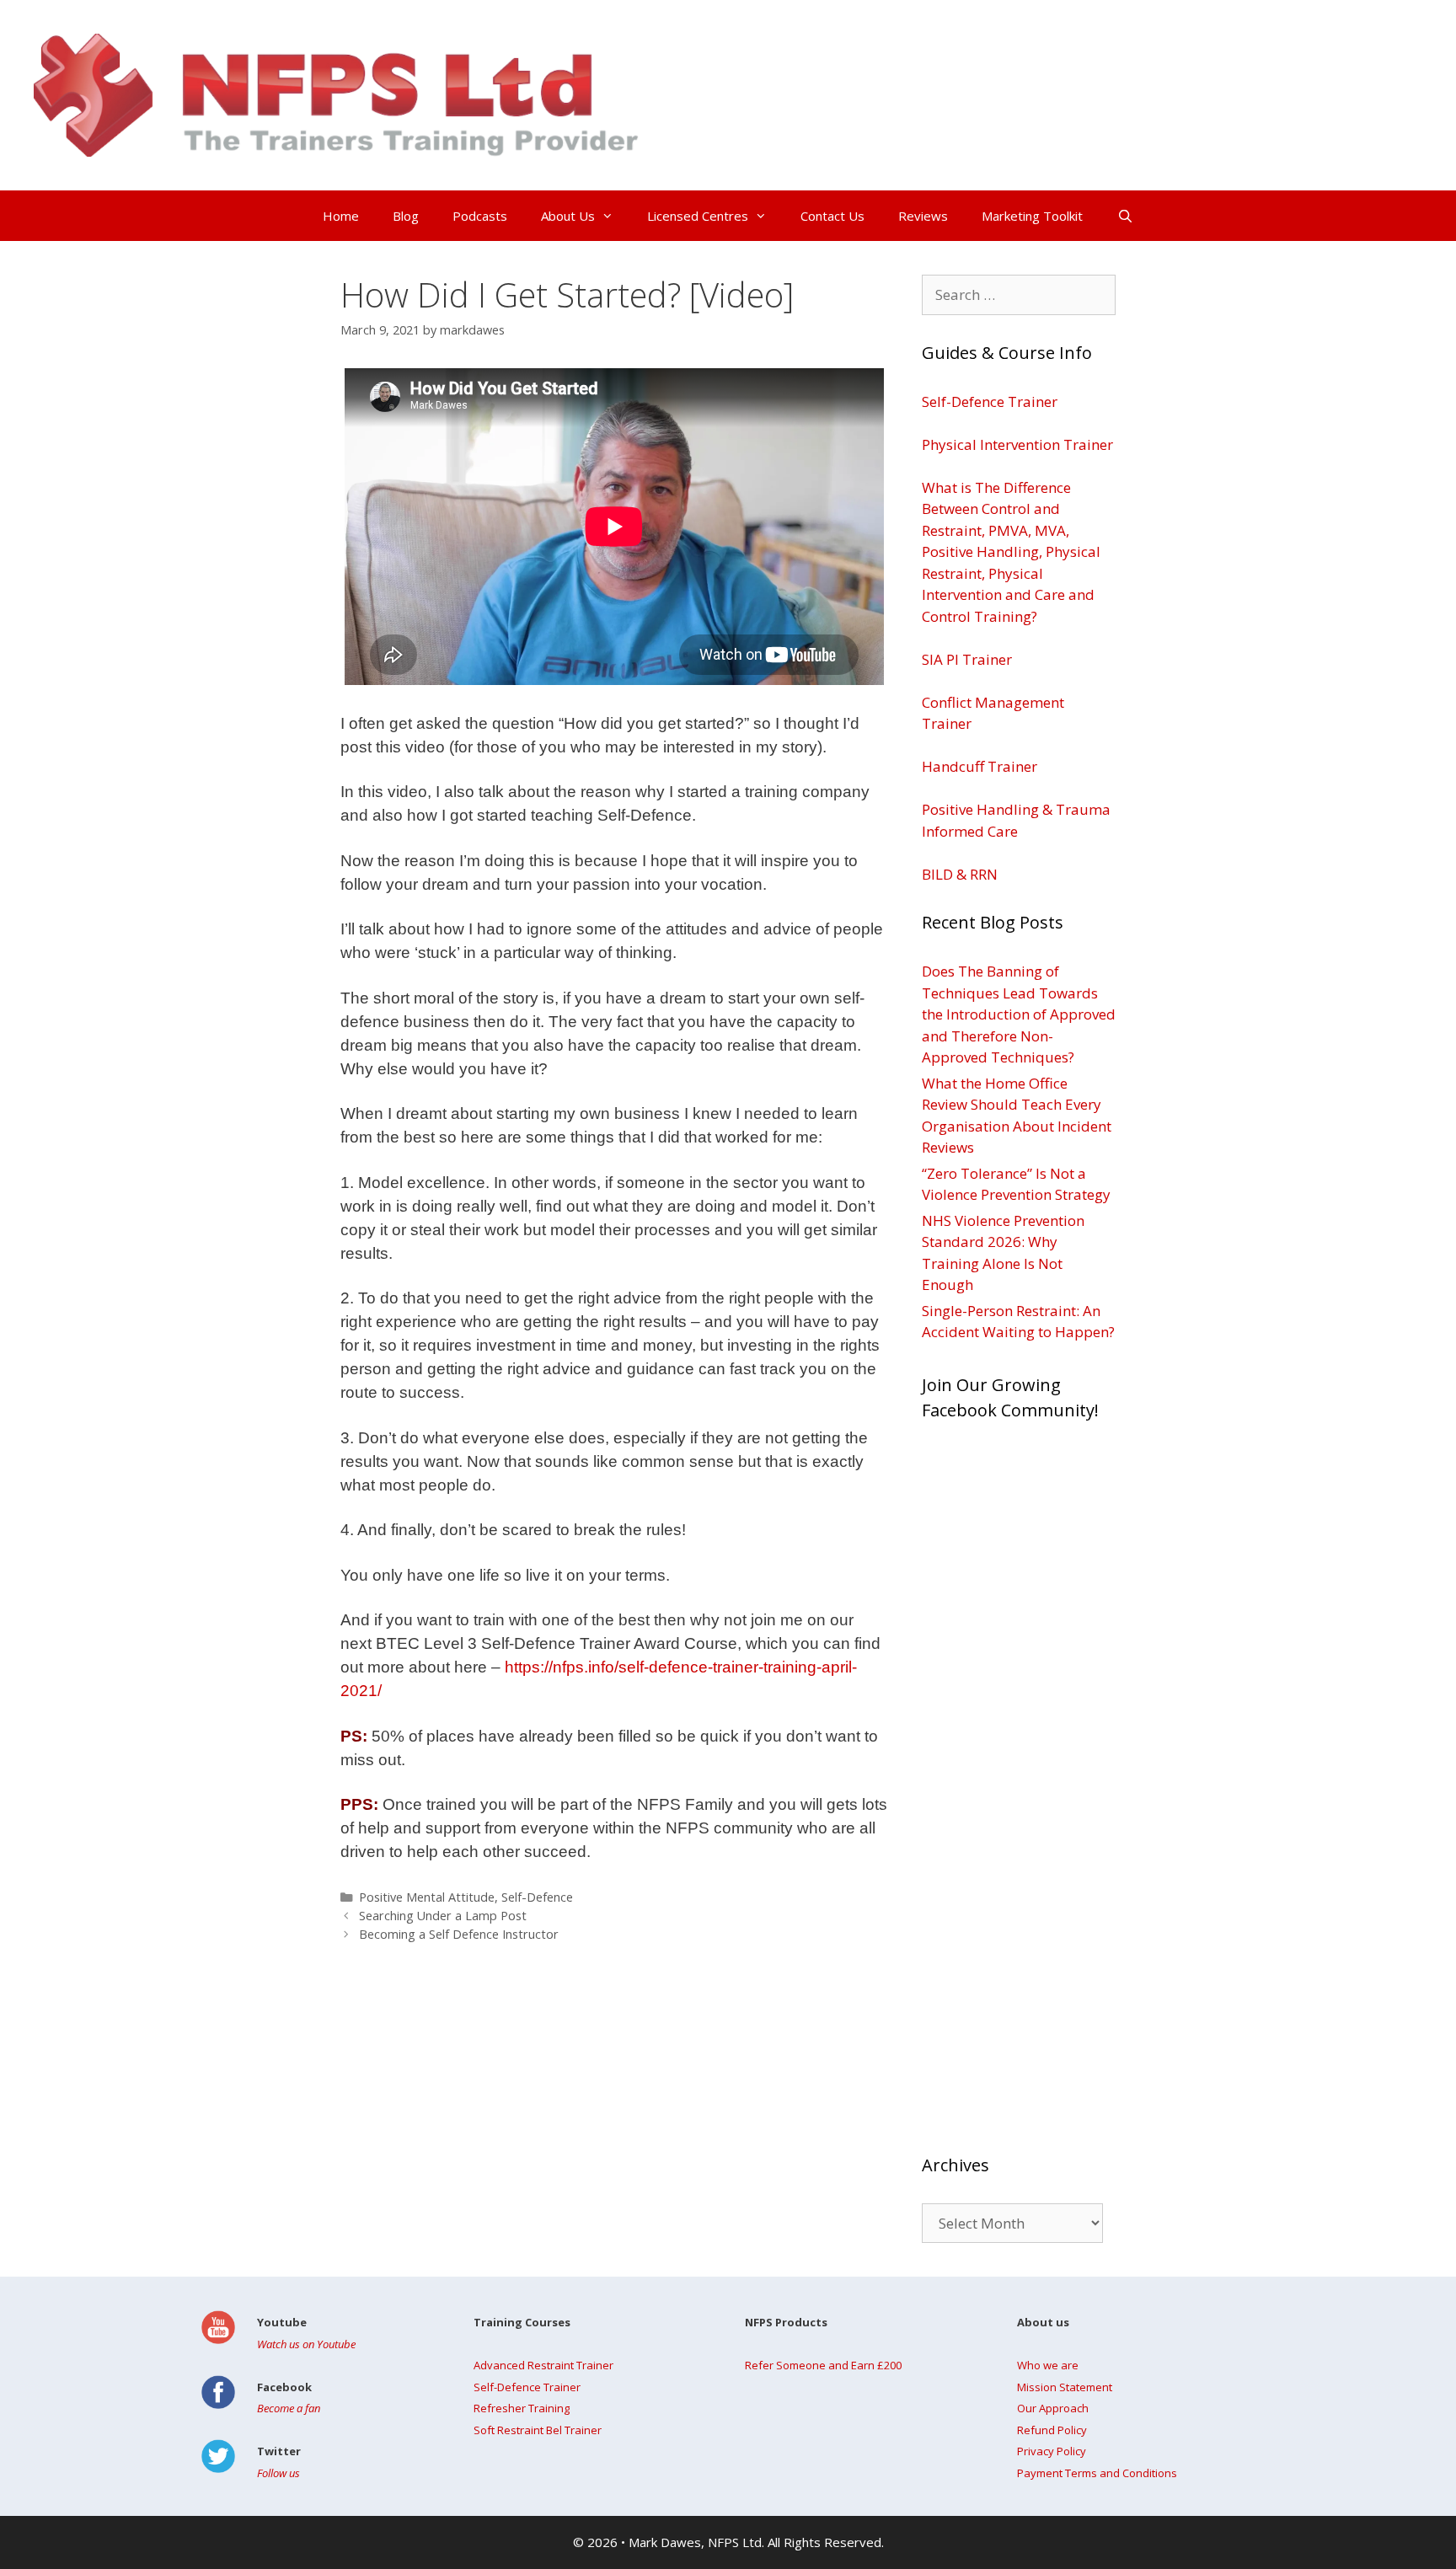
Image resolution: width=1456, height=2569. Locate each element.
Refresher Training (522, 2408)
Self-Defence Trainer (990, 401)
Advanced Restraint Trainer (543, 2365)
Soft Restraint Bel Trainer (538, 2430)
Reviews (923, 216)
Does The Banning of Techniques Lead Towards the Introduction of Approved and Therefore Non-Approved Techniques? (1019, 1014)
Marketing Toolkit (1032, 216)
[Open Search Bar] (1124, 216)
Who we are (1048, 2365)
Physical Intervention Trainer (1017, 444)
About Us (568, 216)
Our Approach (1053, 2408)
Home (341, 216)
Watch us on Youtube (306, 2344)
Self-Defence (537, 1897)
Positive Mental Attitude (427, 1897)
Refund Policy (1052, 2430)
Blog (406, 216)
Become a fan (289, 2408)
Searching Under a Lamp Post (443, 1916)
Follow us (278, 2473)
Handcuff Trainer (980, 766)
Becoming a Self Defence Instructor (459, 1934)
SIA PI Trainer (967, 659)
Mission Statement (1065, 2387)
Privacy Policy (1052, 2451)
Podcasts (480, 216)
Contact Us (832, 216)
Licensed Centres (698, 216)
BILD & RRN (960, 874)
